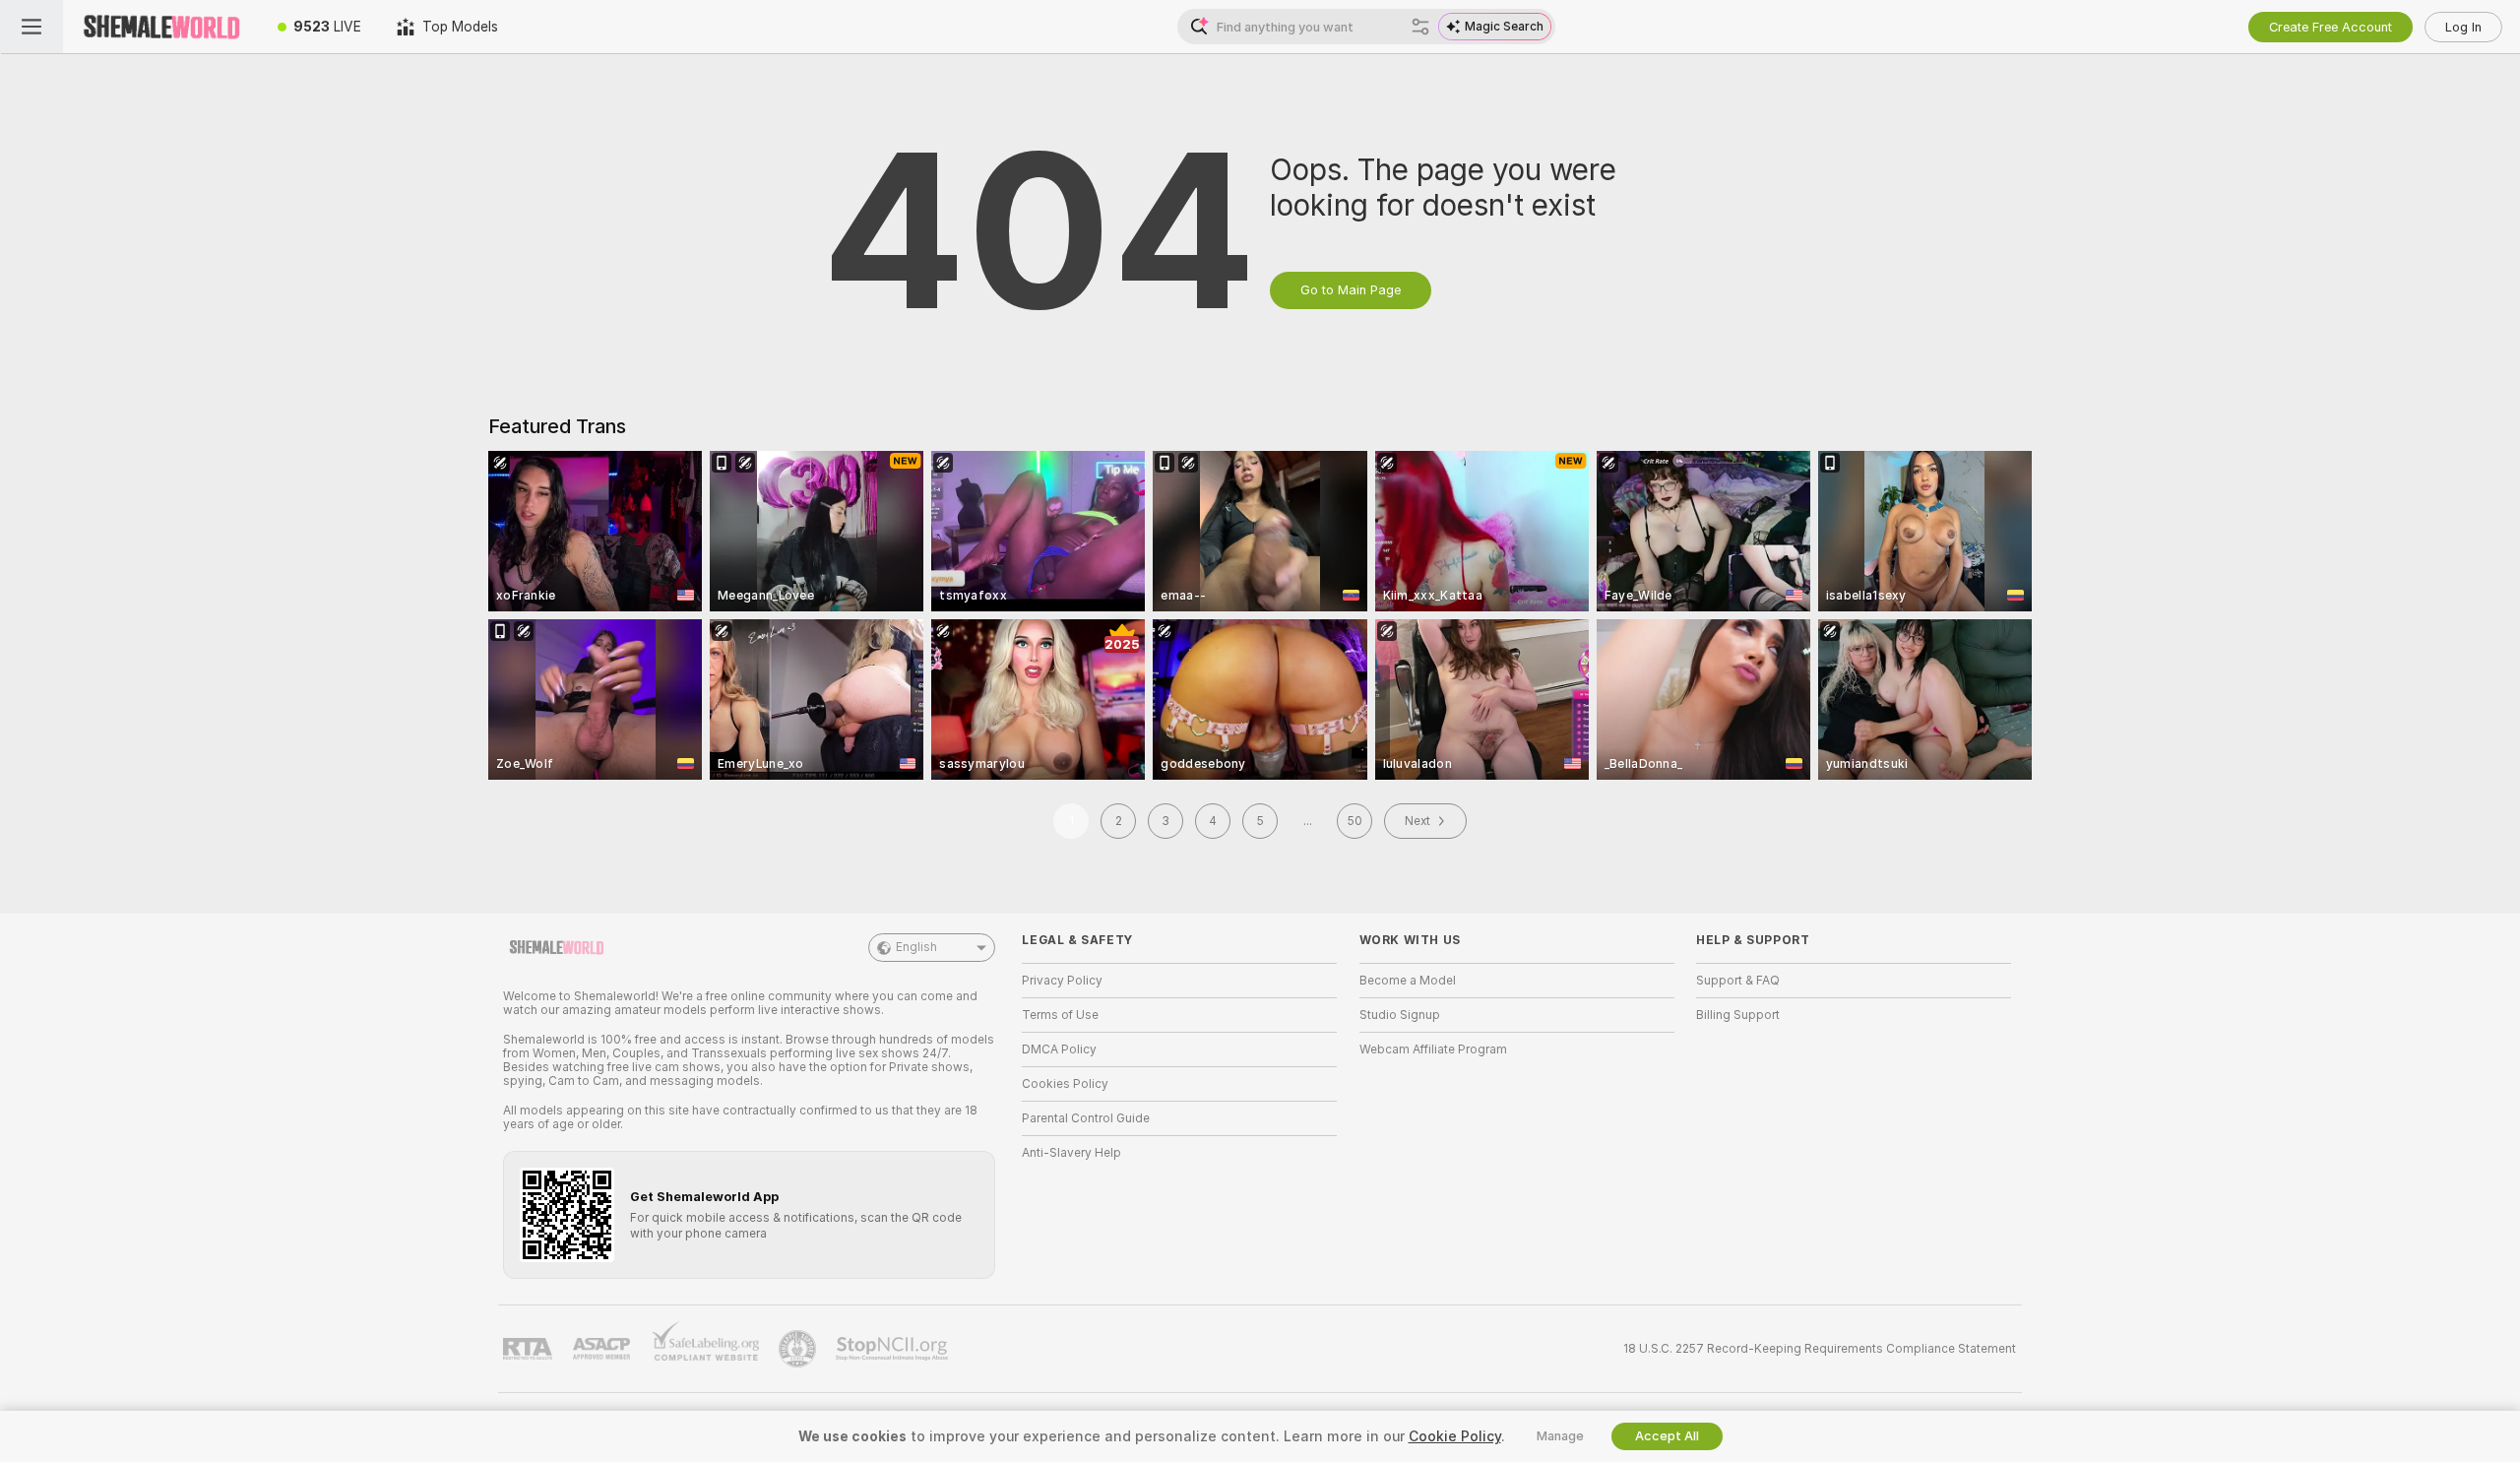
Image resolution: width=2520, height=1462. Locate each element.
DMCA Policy (1059, 1049)
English (916, 947)
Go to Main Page (1351, 290)
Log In (2463, 27)
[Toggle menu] (31, 27)
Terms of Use (1060, 1015)
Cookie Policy (1455, 1436)
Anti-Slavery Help (1071, 1153)
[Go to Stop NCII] (894, 1349)
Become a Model (1408, 981)
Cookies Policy (1065, 1084)
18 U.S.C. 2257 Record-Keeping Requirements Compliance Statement (1820, 1349)
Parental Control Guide (1086, 1118)
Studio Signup (1400, 1015)
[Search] (1420, 27)
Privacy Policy (1062, 981)
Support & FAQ (1738, 981)
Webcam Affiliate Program (1433, 1049)
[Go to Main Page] (161, 27)
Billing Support (1738, 1015)
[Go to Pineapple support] (799, 1349)
